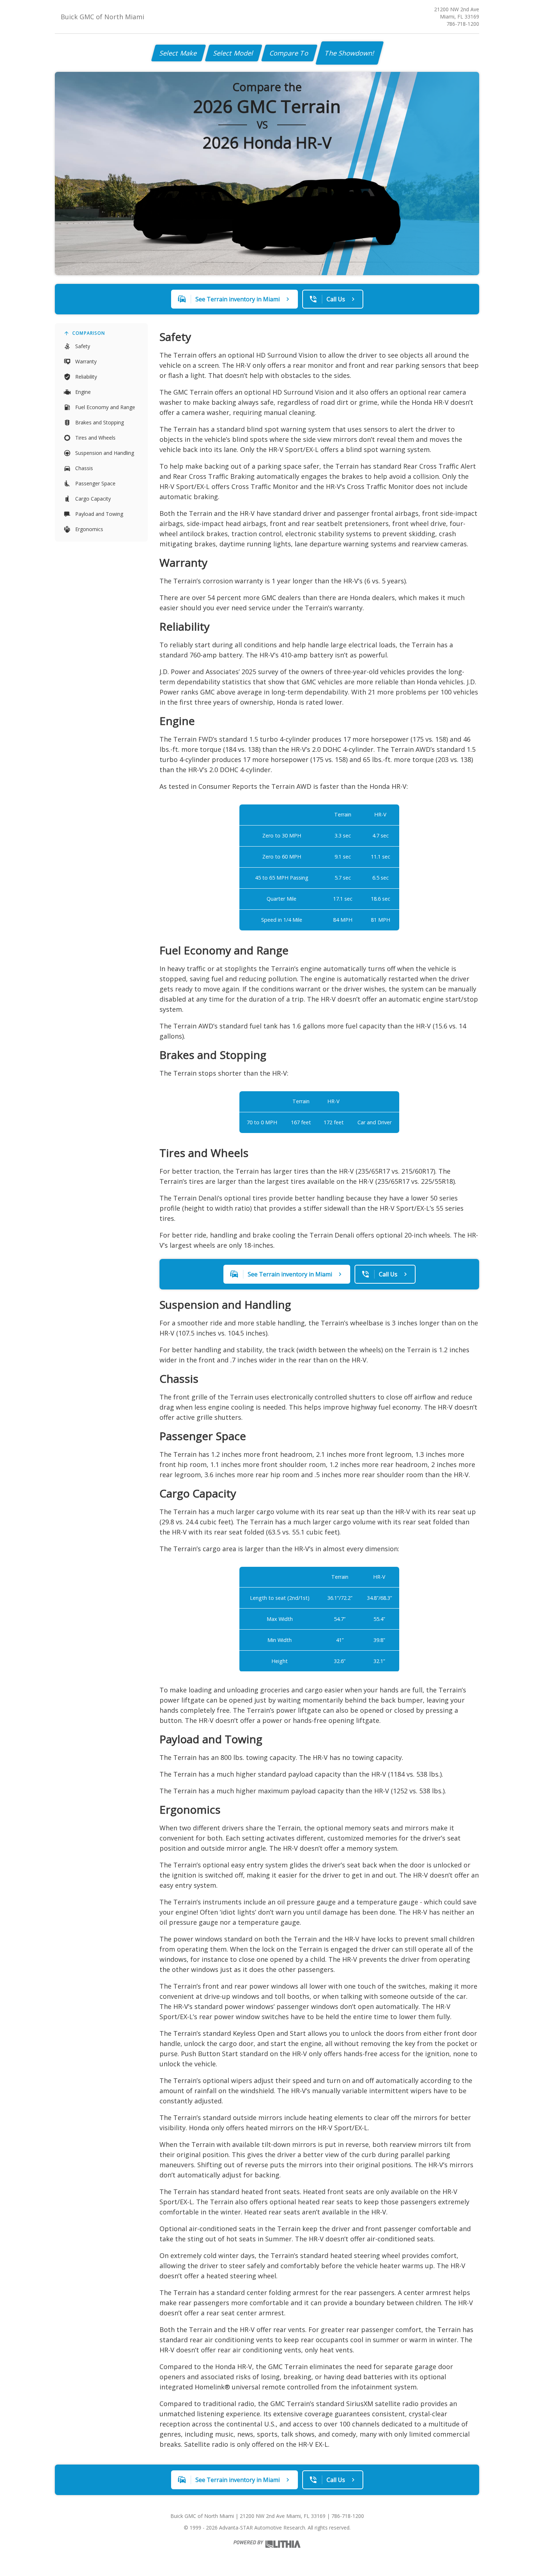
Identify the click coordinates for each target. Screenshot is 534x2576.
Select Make (179, 53)
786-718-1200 (463, 24)
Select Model (234, 53)
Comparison (89, 333)
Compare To (289, 53)
